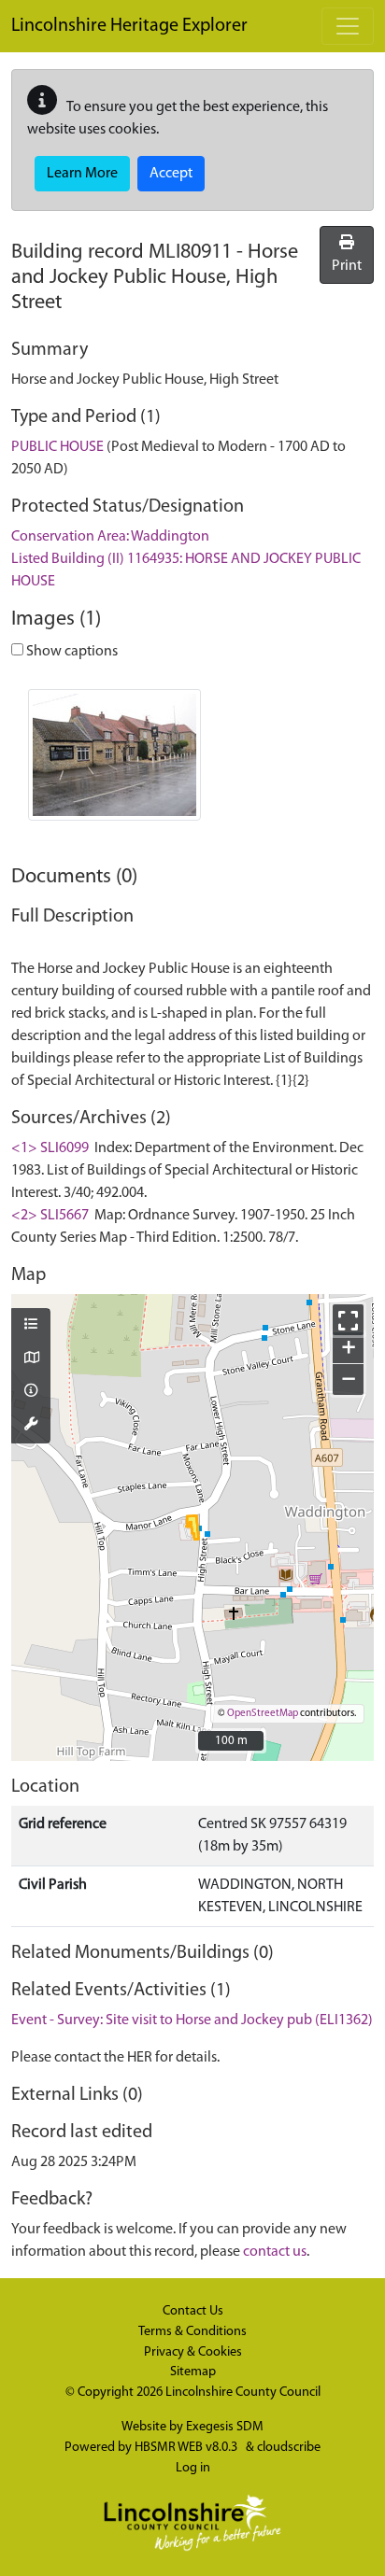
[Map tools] (31, 1426)
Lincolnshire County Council (243, 2393)
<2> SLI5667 (50, 1216)
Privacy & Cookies (193, 2352)
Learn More (82, 174)
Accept (171, 174)
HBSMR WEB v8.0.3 (187, 2448)
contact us (275, 2252)
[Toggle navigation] (348, 26)
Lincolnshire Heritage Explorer (129, 26)
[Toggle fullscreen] (348, 1320)
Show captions (71, 652)
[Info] (31, 1392)
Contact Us (193, 2311)
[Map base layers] (31, 1359)
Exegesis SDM (225, 2427)
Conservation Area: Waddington (110, 537)
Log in (193, 2468)
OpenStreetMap (263, 1714)
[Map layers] (31, 1326)
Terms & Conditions (192, 2332)
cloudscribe (289, 2448)
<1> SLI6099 (50, 1148)
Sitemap (193, 2372)
